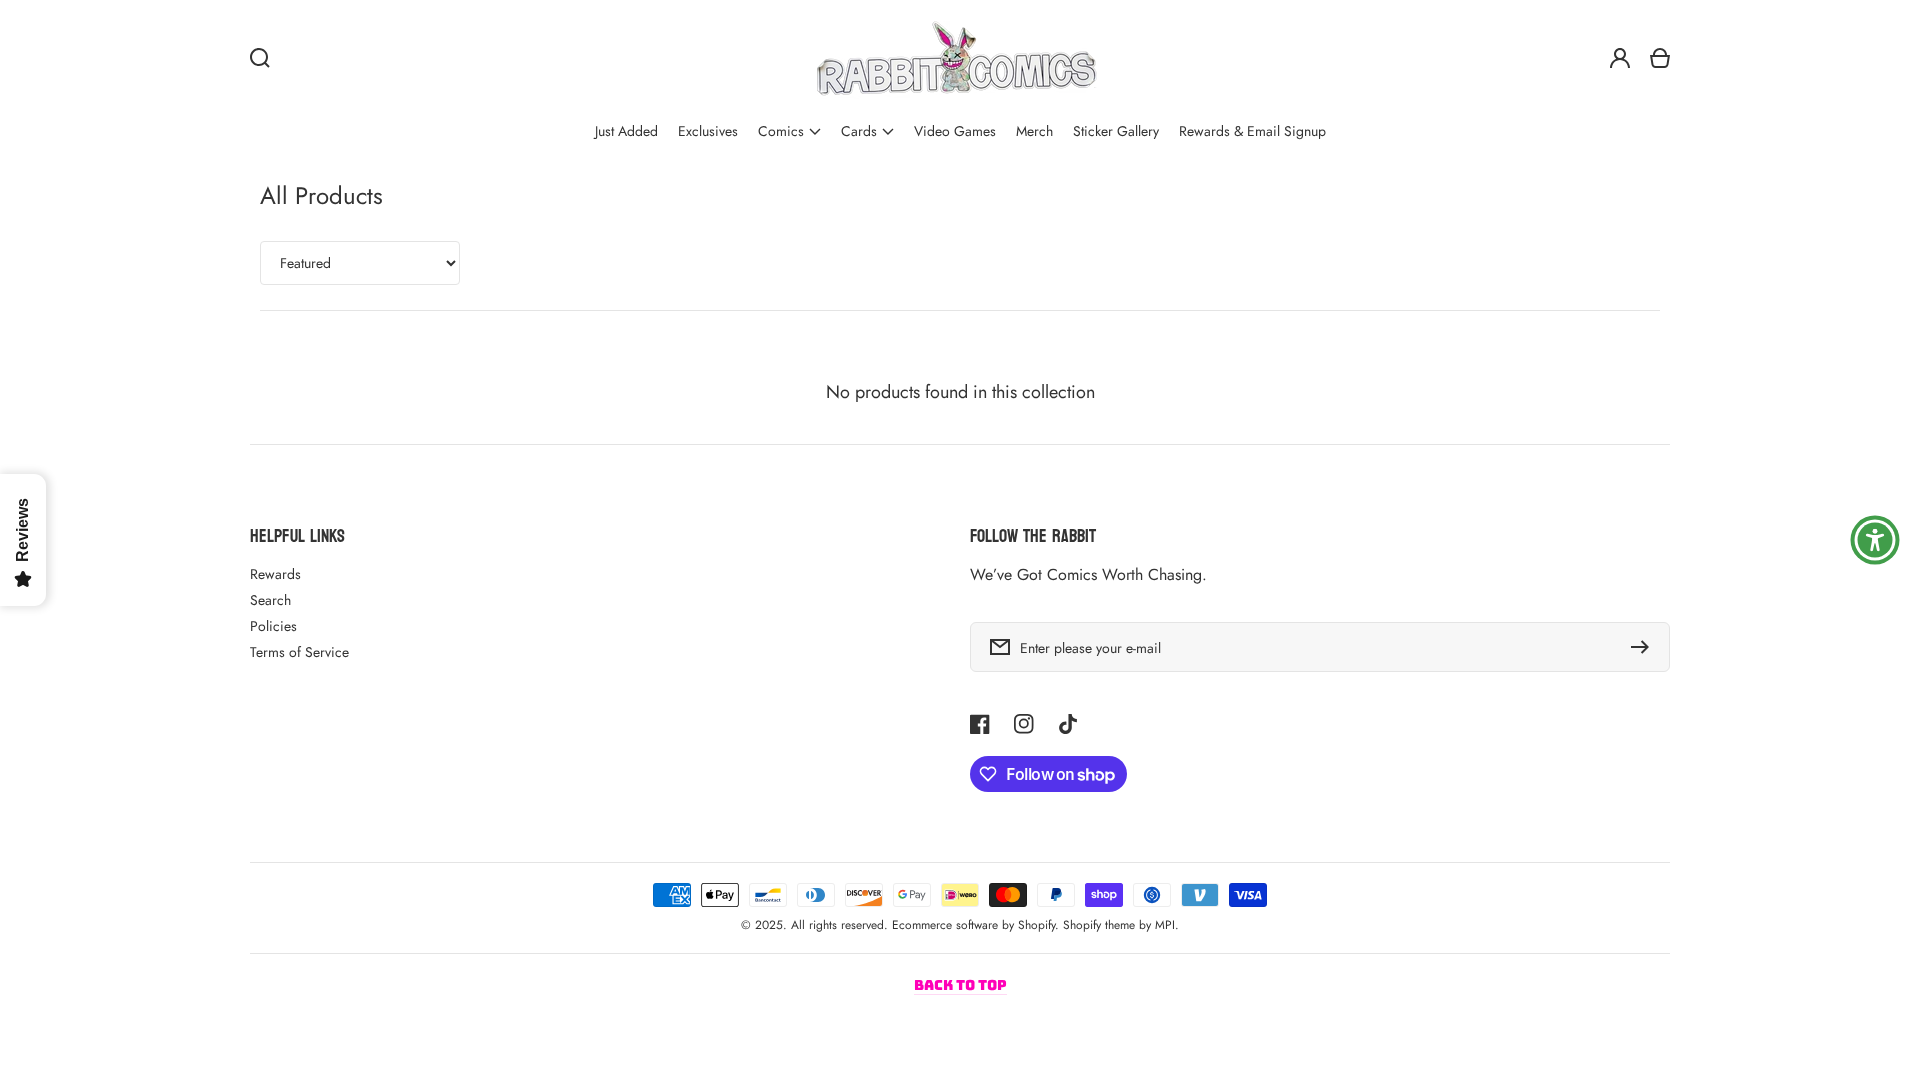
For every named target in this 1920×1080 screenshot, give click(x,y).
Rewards (275, 574)
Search (270, 600)
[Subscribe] (1645, 647)
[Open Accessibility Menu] (1875, 540)
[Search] (260, 58)
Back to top (960, 985)
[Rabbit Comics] (956, 58)
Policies (273, 626)
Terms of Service (299, 652)
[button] (789, 131)
